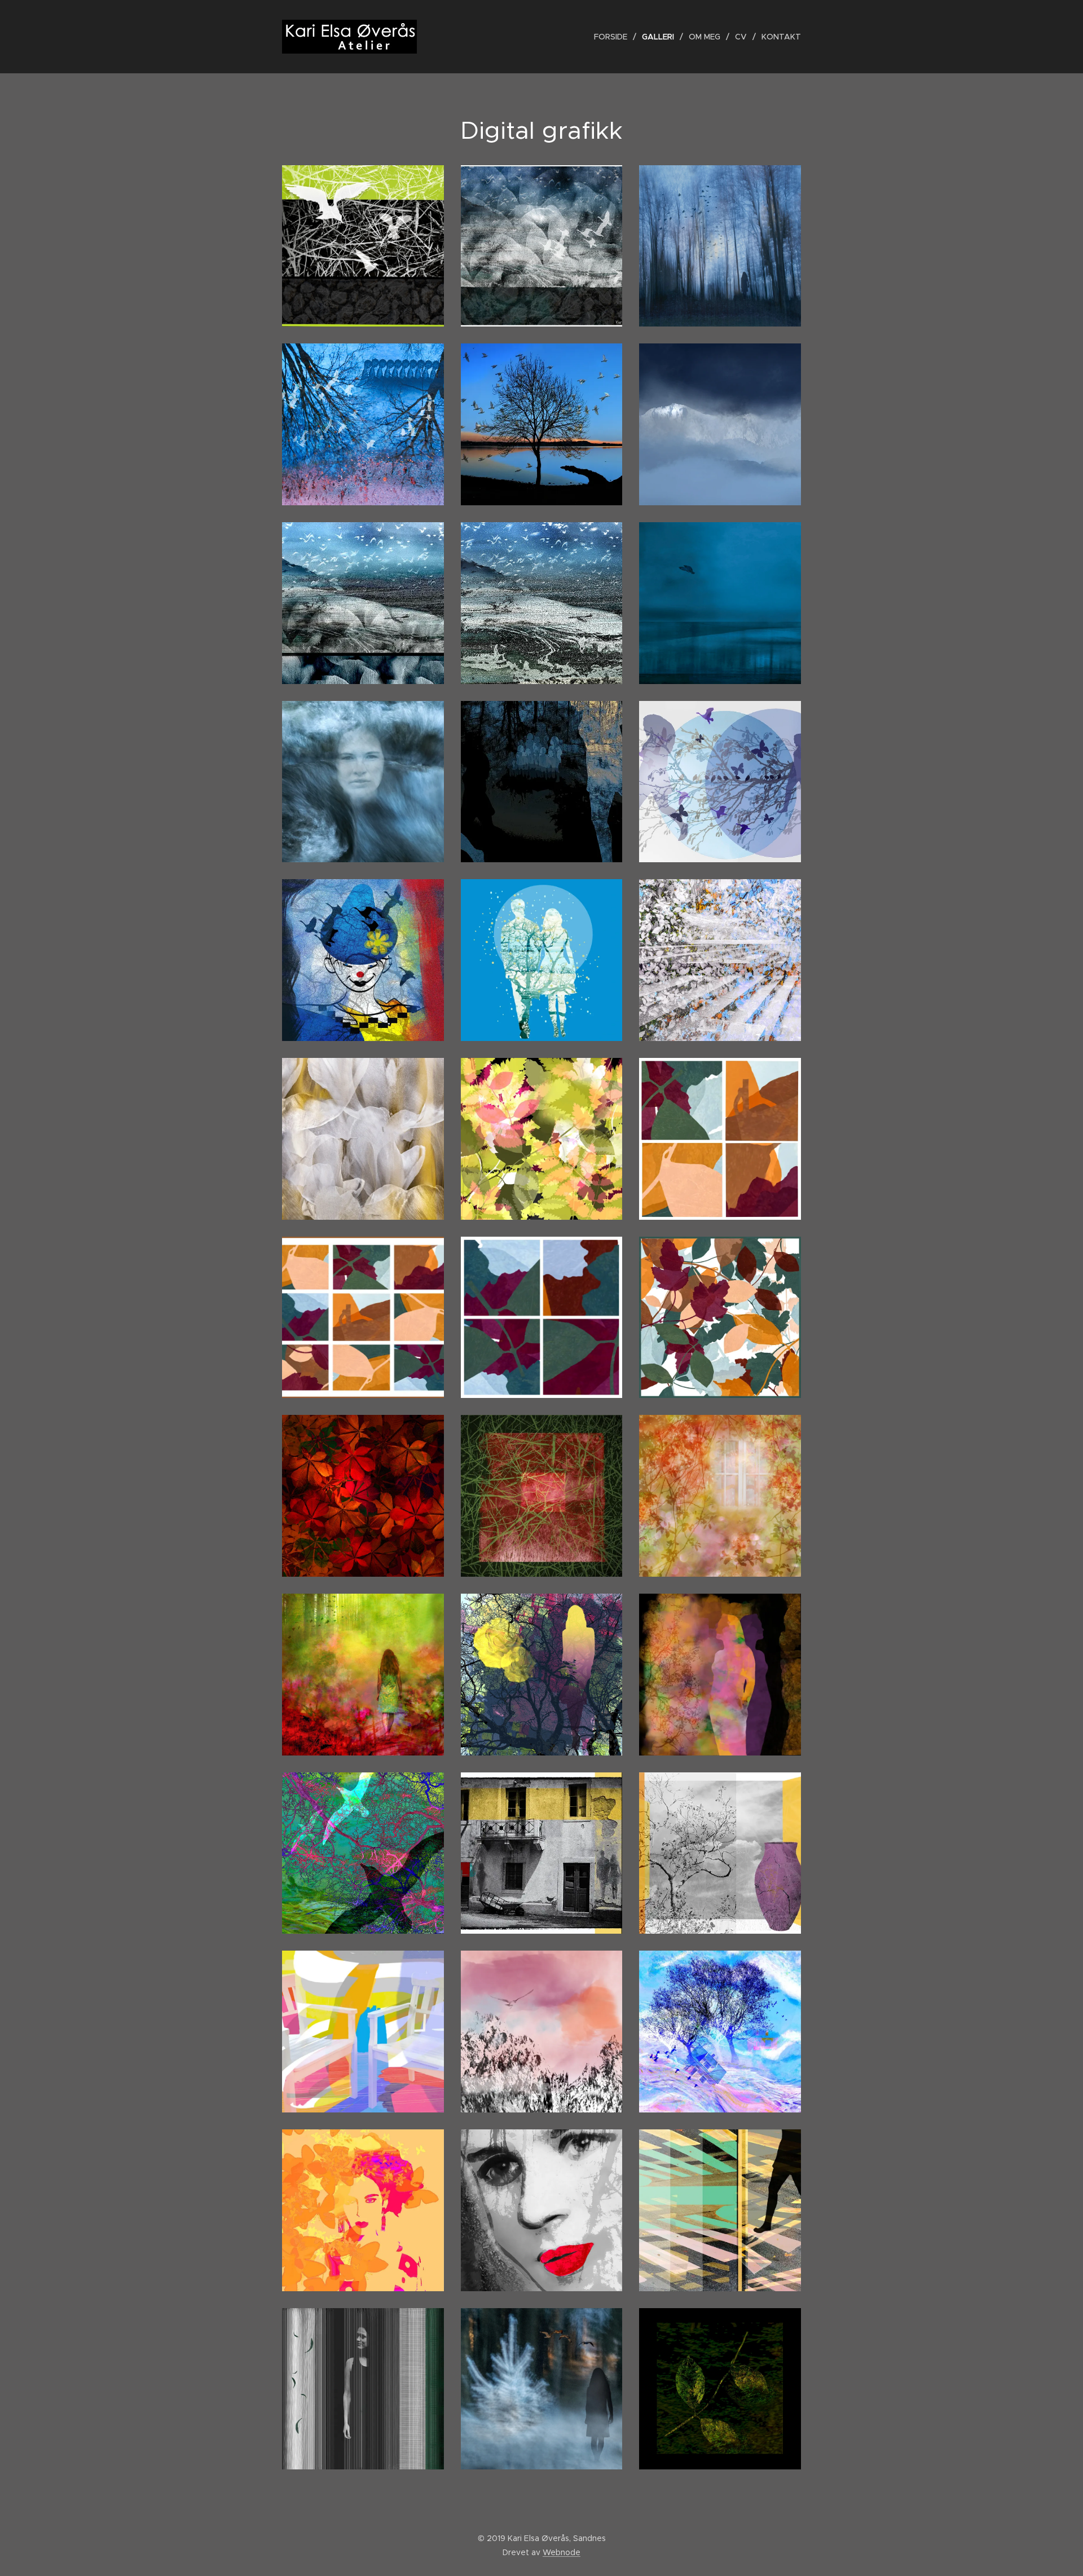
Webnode (562, 2552)
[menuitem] (614, 37)
